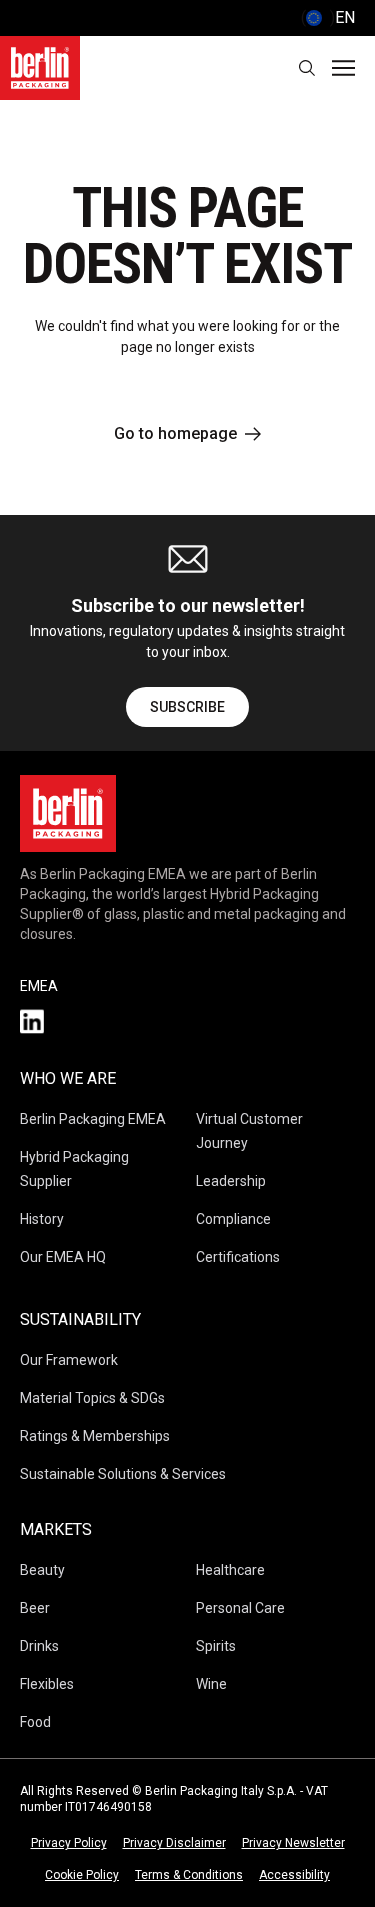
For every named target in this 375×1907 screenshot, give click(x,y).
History (42, 1219)
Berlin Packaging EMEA (93, 1119)
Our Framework (69, 1360)
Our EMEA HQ (63, 1257)
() (328, 17)
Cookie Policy (82, 1875)
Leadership (231, 1181)
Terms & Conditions (189, 1875)
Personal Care (240, 1608)
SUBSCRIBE (187, 707)
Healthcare (230, 1570)
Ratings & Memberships (95, 1436)
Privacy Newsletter (293, 1843)
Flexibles (47, 1684)
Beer (35, 1608)
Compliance (233, 1219)
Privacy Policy (69, 1843)
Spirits (216, 1646)
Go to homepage (175, 433)
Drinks (39, 1646)
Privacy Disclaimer (174, 1843)
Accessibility (294, 1875)
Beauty (42, 1570)
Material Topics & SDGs (92, 1398)
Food (35, 1722)
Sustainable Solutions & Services (123, 1474)
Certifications (238, 1257)
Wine (211, 1684)
